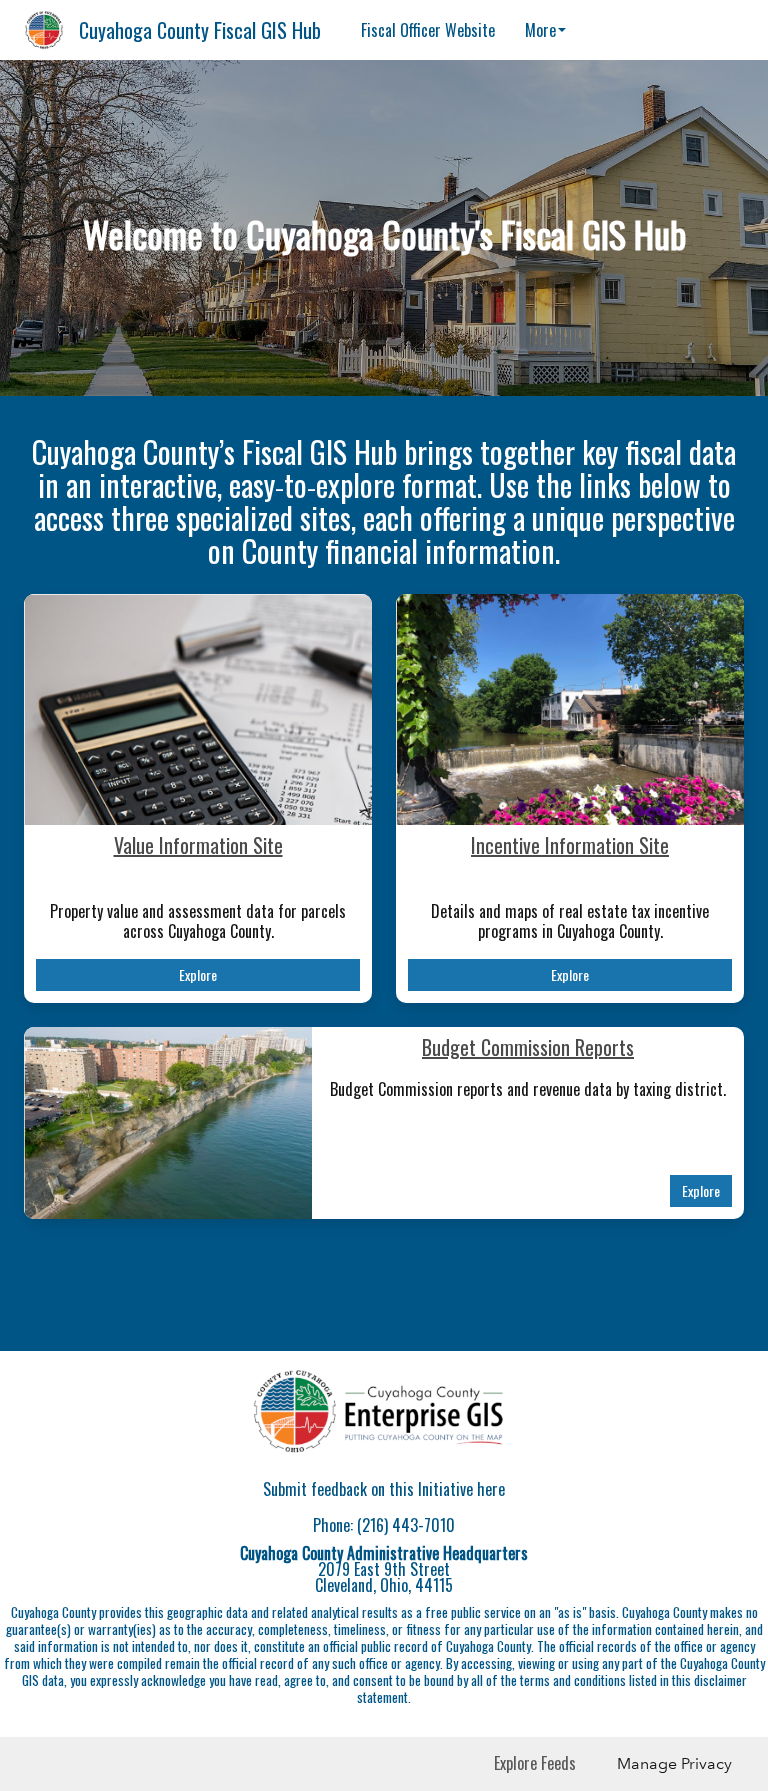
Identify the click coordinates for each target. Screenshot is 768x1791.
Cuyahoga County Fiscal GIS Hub (200, 30)
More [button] (540, 30)
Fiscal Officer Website (428, 30)
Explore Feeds (535, 1763)
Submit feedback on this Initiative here (384, 1489)
